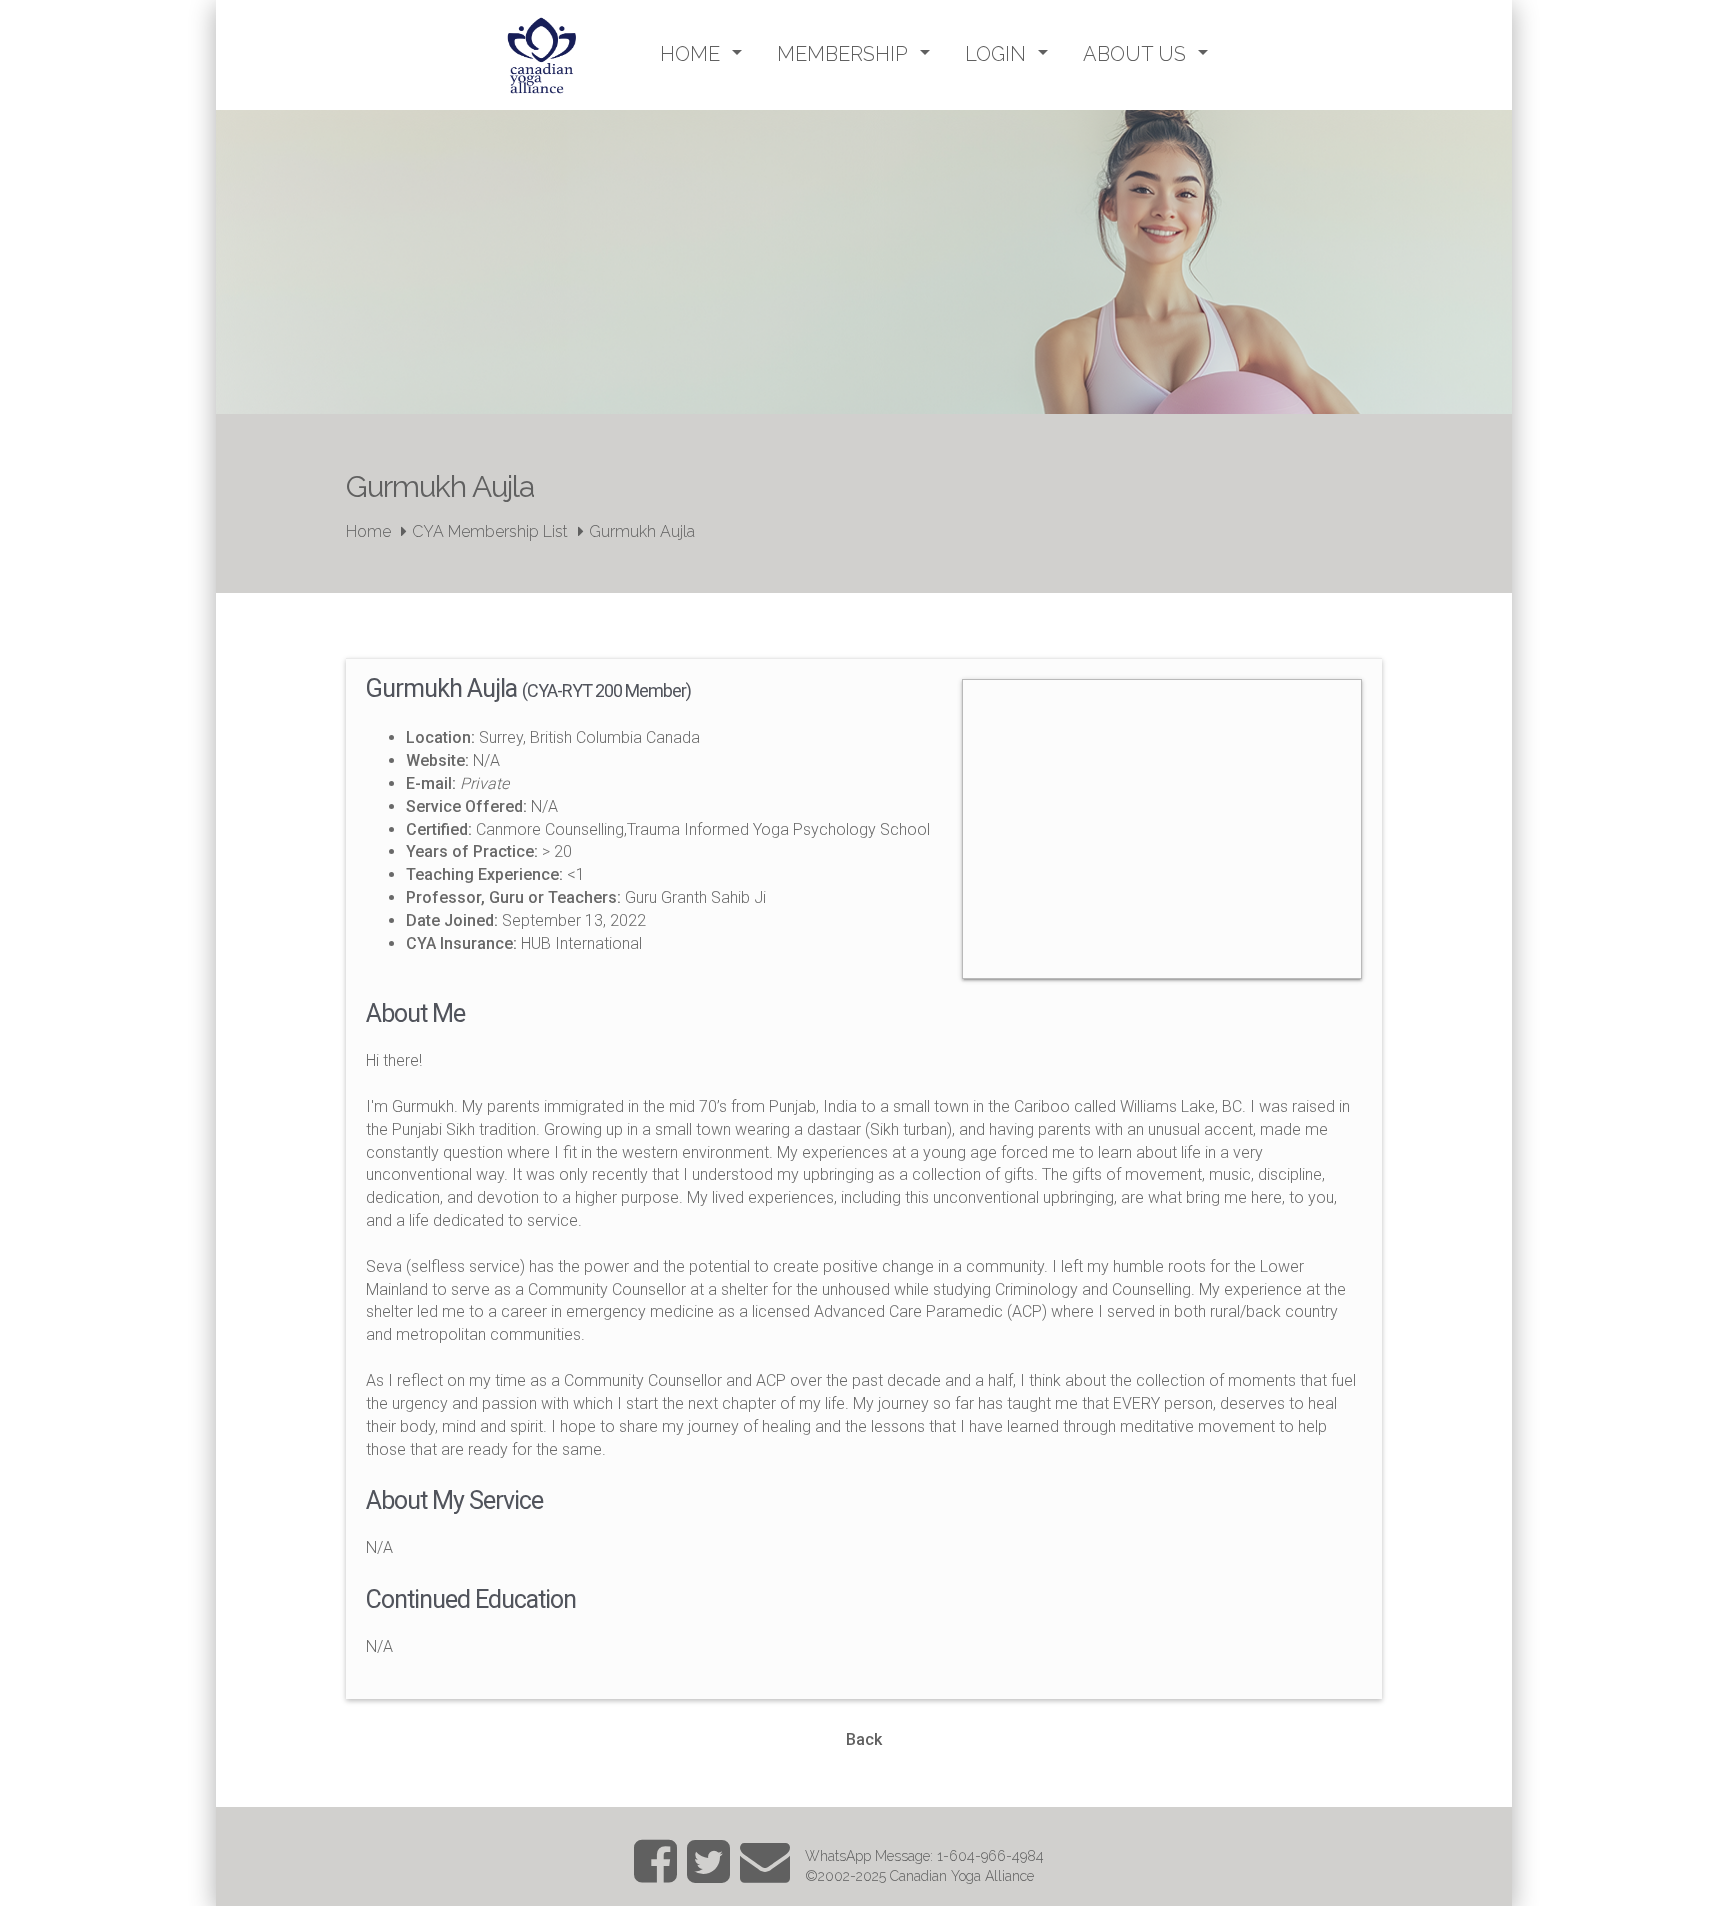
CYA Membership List (490, 531)
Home (368, 531)
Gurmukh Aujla (642, 531)
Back (864, 1739)
